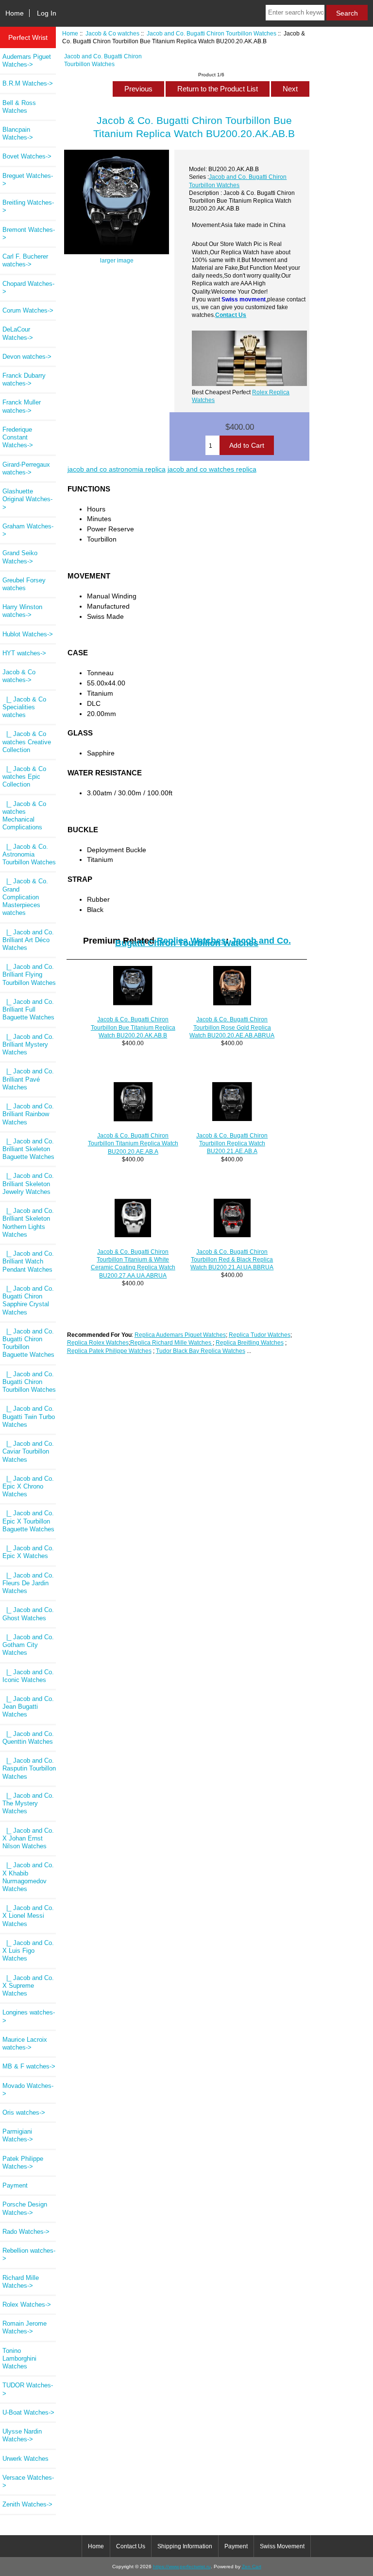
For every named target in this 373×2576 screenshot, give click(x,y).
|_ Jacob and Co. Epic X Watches (28, 1552)
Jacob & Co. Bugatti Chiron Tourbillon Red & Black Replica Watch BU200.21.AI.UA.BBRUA (232, 1259)
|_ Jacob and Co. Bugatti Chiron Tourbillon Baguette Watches (28, 1343)
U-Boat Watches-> (28, 2412)
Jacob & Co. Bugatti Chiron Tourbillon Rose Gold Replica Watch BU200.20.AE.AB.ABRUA (232, 1027)
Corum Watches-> (28, 310)
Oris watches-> (24, 2112)
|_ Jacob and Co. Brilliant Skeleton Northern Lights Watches (28, 1223)
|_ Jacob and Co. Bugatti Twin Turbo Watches (29, 1416)
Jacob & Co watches (112, 33)
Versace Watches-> (28, 2481)
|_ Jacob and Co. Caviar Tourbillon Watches (28, 1451)
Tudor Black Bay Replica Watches (201, 1351)
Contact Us (231, 315)
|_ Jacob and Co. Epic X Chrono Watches (28, 1486)
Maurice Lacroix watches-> (25, 2043)
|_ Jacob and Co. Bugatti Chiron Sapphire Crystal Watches (28, 1300)
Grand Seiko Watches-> (20, 557)
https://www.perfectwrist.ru (182, 2567)
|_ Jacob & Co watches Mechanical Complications (24, 816)
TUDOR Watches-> (28, 2389)
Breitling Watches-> (28, 206)
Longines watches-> (29, 2016)
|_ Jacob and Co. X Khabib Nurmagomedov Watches (28, 1877)
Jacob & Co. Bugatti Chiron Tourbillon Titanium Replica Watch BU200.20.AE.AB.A (133, 1143)
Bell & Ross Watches (19, 107)
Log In (47, 13)
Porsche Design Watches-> (25, 2208)
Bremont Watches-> (29, 234)
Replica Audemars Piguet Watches (180, 1335)
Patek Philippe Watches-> (23, 2163)
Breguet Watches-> (28, 180)
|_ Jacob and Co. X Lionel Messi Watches (28, 1916)
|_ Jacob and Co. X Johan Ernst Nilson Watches (28, 1838)
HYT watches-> (24, 653)
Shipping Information (185, 2546)
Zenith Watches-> (27, 2504)
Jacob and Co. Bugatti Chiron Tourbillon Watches (212, 33)
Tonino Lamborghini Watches (19, 2358)
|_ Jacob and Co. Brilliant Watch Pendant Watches (28, 1261)
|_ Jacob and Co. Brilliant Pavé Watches (28, 1079)
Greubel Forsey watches (24, 584)
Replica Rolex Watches (98, 1342)
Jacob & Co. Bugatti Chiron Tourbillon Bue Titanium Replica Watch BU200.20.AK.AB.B (133, 1027)
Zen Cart (252, 2567)
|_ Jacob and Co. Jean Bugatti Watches (28, 1707)
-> (19, 676)
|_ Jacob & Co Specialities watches (24, 707)
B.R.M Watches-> (28, 83)
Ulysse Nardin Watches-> (22, 2435)
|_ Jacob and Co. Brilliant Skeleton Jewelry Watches (28, 1183)
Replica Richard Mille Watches (171, 1342)
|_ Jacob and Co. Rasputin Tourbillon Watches (29, 1768)
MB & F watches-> (29, 2066)
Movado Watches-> (28, 2090)
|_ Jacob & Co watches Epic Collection (24, 777)
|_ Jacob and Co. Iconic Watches (28, 1676)
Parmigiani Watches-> (18, 2135)
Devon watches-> (27, 357)
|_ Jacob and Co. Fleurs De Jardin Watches (28, 1583)
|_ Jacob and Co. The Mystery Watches (28, 1803)
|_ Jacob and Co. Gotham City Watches (28, 1645)
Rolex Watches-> (27, 2304)
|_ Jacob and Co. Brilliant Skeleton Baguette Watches (28, 1149)
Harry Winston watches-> (22, 611)
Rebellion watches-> (29, 2254)
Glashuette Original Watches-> (27, 499)
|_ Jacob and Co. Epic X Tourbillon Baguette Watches (28, 1521)
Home (15, 13)
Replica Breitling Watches (250, 1342)
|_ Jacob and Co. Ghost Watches (28, 1614)
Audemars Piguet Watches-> (27, 61)
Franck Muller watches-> (22, 406)
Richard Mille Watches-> (21, 2282)
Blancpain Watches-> (18, 133)
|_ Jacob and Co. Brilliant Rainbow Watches (28, 1114)
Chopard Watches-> (28, 288)
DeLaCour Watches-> (18, 333)
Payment (15, 2185)
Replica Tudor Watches (260, 1335)
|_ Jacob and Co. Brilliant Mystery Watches (28, 1044)
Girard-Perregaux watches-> (26, 468)
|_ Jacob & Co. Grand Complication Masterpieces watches (25, 897)
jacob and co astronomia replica (117, 469)
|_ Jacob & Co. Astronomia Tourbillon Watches (29, 854)
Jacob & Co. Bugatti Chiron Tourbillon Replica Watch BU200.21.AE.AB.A (232, 1143)
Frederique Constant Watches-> (18, 437)
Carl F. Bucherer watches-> (25, 260)
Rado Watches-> (26, 2232)
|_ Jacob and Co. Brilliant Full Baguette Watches (28, 1009)
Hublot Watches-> (28, 634)
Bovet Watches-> (27, 156)
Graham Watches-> (28, 530)
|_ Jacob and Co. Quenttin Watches (28, 1738)
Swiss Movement (282, 2546)
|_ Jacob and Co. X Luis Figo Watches (28, 1951)
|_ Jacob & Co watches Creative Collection (27, 742)
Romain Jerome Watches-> (25, 2327)
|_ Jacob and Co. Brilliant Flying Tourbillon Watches (29, 974)
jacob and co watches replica (212, 469)
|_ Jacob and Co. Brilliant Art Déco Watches (28, 940)
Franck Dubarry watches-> (24, 379)
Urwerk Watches (25, 2459)
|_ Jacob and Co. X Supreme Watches (28, 1986)
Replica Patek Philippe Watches (109, 1351)
